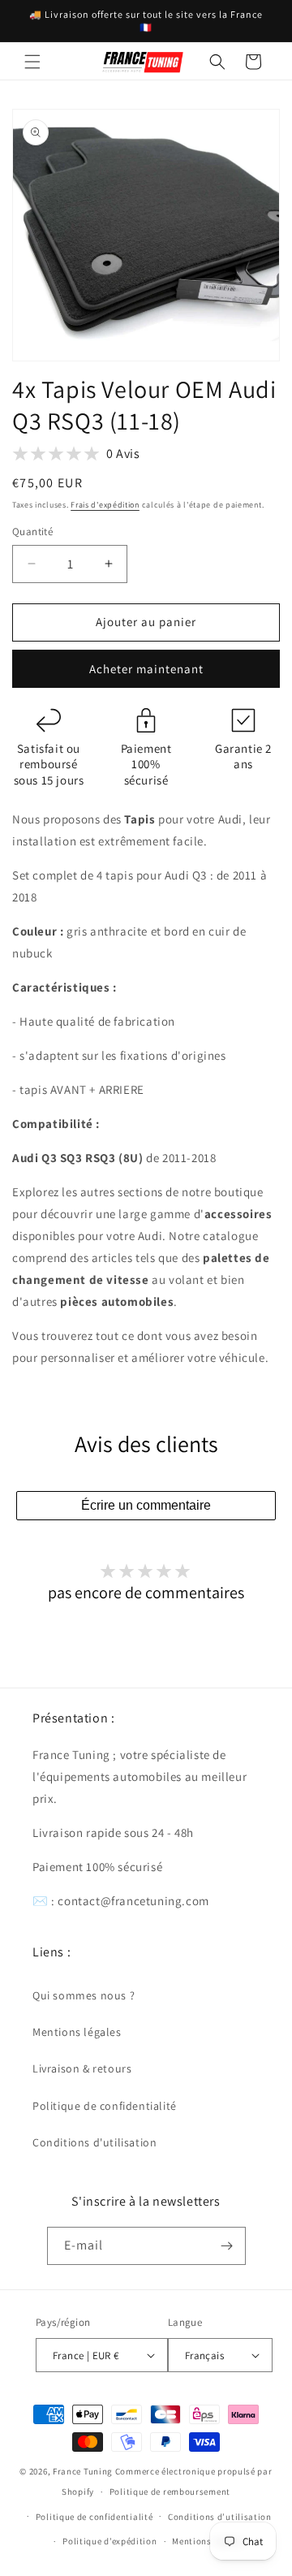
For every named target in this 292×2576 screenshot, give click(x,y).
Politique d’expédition (109, 2541)
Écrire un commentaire (146, 1505)
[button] (32, 62)
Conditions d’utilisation (220, 2517)
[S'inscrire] (227, 2246)
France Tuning (83, 2471)
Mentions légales (77, 2032)
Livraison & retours (82, 2068)
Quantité (32, 532)
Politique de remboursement (170, 2492)
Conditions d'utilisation (94, 2142)
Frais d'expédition (105, 505)
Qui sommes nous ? (84, 1995)
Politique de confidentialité (105, 2106)
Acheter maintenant (146, 669)
